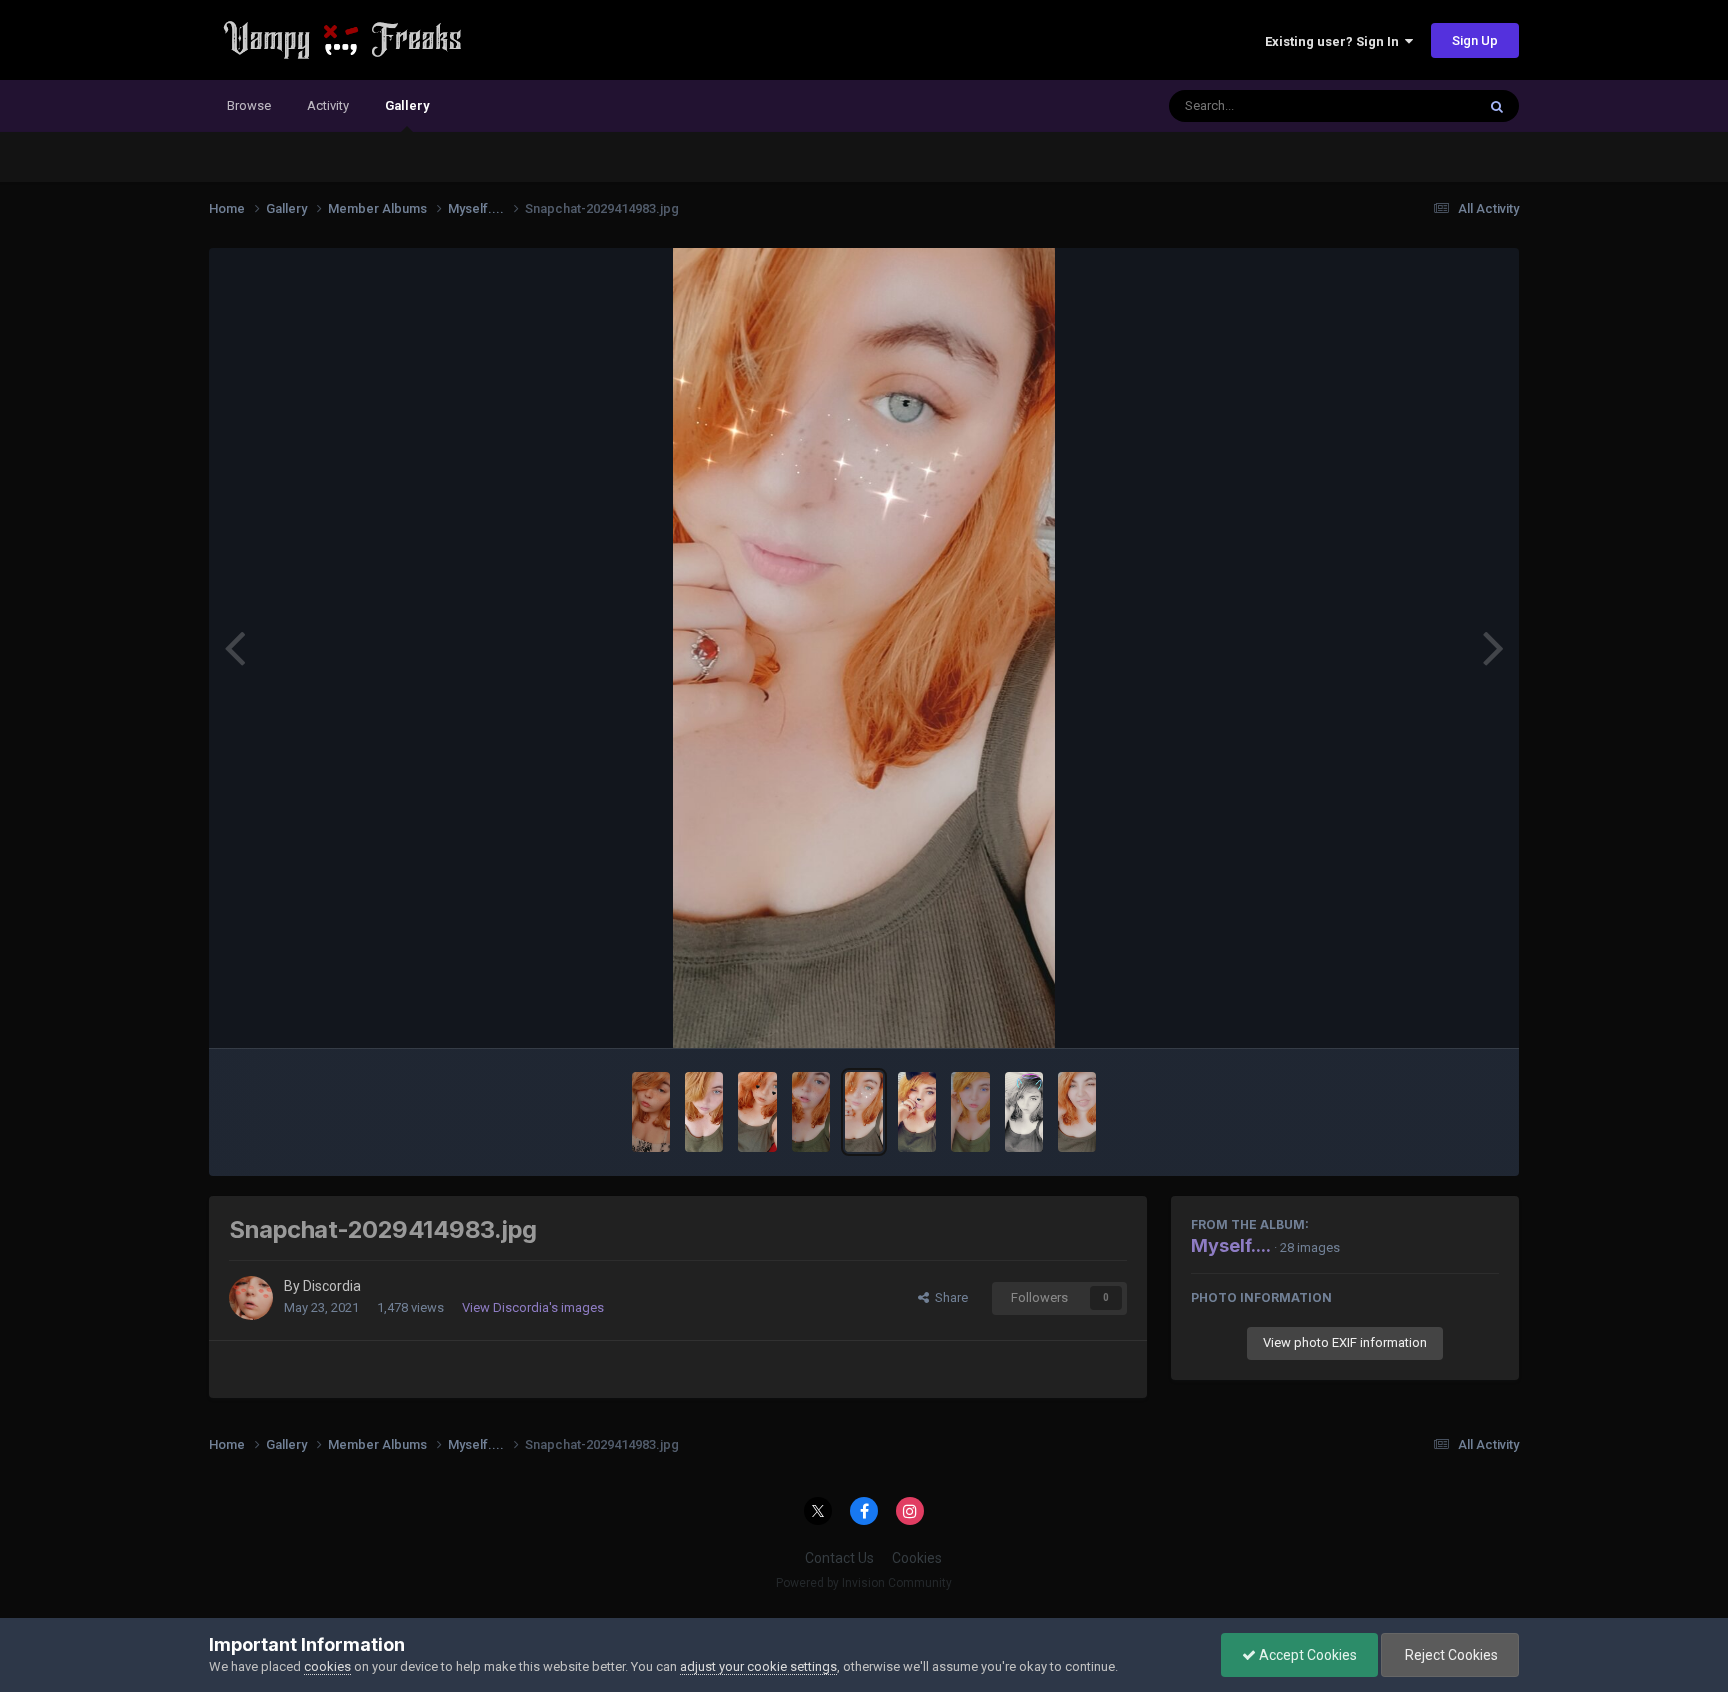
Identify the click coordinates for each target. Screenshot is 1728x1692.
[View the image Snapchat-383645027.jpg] (757, 1112)
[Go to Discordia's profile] (251, 1298)
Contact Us (839, 1558)
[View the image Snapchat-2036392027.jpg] (1077, 1112)
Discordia (332, 1286)
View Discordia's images (533, 1307)
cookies (327, 1666)
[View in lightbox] (864, 648)
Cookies (917, 1558)
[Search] (1497, 106)
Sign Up (1475, 40)
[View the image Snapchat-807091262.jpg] (651, 1112)
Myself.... (1231, 1245)
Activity (328, 105)
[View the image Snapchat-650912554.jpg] (811, 1112)
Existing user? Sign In (1335, 41)
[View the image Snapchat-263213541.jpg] (917, 1112)
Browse (249, 105)
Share (948, 1297)
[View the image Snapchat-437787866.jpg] (1024, 1112)
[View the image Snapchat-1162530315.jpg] (704, 1112)
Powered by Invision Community (864, 1583)
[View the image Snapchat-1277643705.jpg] (970, 1112)
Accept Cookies (1306, 1655)
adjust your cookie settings (758, 1666)
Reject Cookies (1450, 1655)
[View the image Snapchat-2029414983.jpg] (864, 1112)
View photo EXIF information (1345, 1342)
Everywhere (1416, 106)
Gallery (407, 105)
